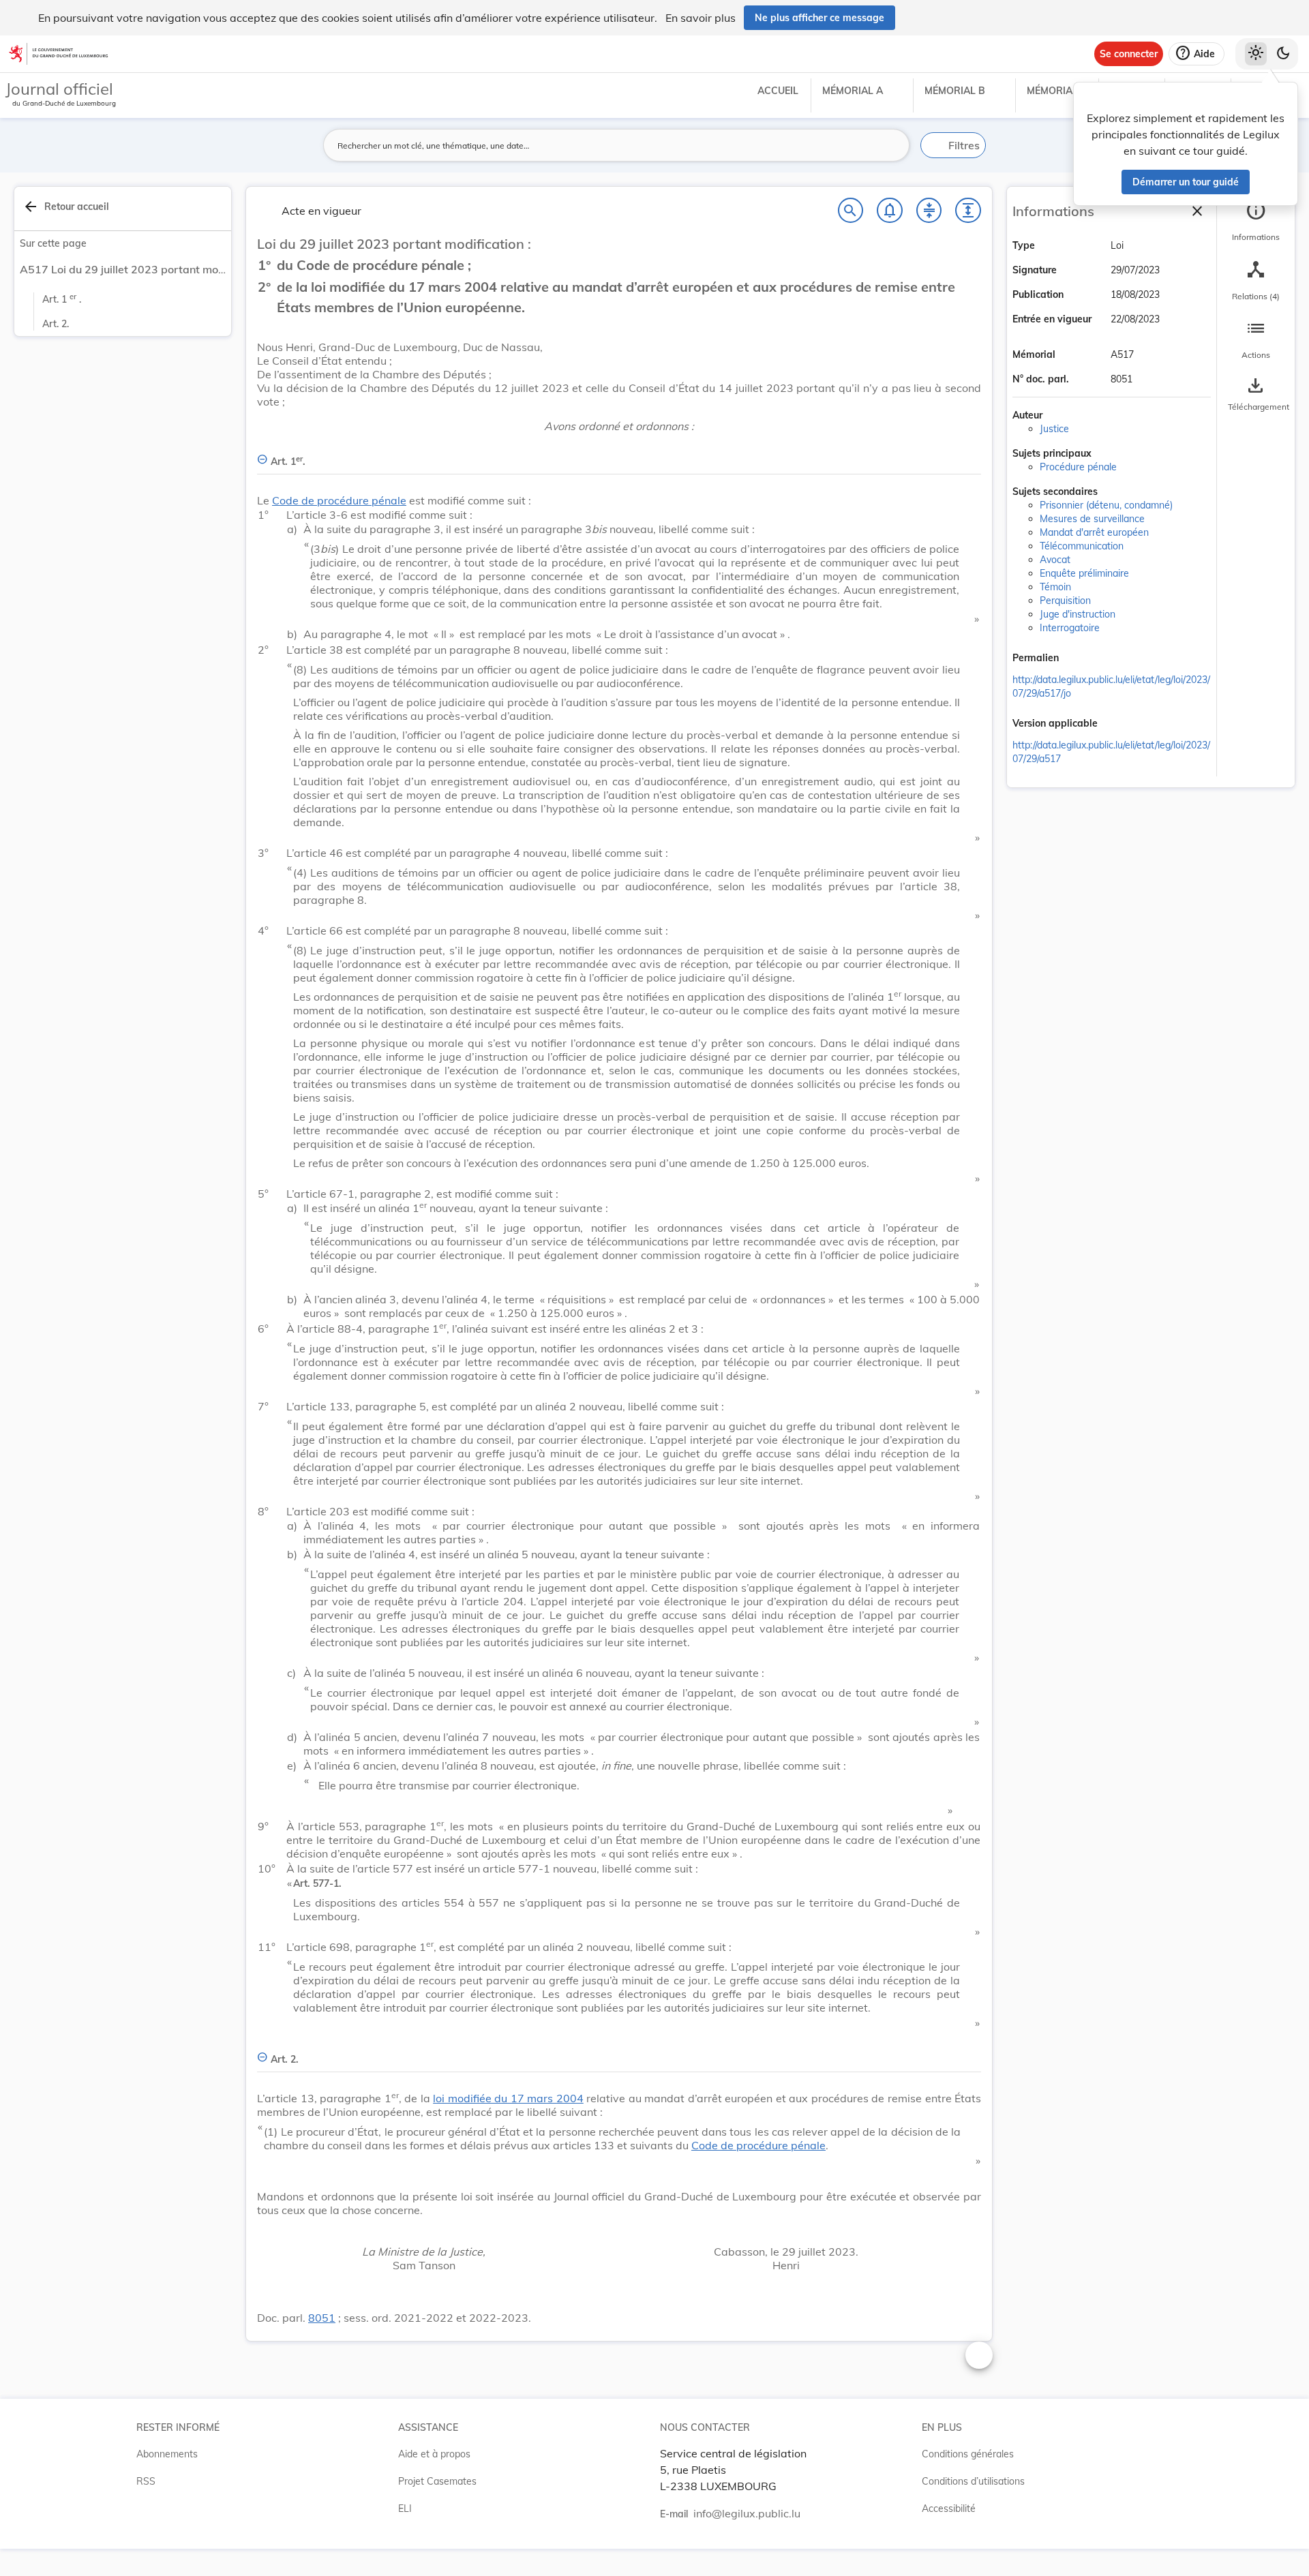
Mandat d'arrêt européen (1094, 532)
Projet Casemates (437, 2481)
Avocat (1055, 560)
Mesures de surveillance (1092, 519)
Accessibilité (949, 2509)
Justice (1054, 429)
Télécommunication (1082, 546)
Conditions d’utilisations (973, 2481)
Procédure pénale (1078, 467)
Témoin (1055, 587)
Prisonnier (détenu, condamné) (1106, 505)
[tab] (1256, 222)
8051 (322, 2318)
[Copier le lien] (1078, 659)
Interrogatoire (1070, 628)
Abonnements (167, 2454)
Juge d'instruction (1078, 614)
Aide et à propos (434, 2454)
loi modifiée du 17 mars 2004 (508, 2098)
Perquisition (1065, 601)
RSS (146, 2481)
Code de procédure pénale (339, 500)
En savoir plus (701, 18)
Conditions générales (968, 2454)
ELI (405, 2509)
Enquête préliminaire (1084, 573)
